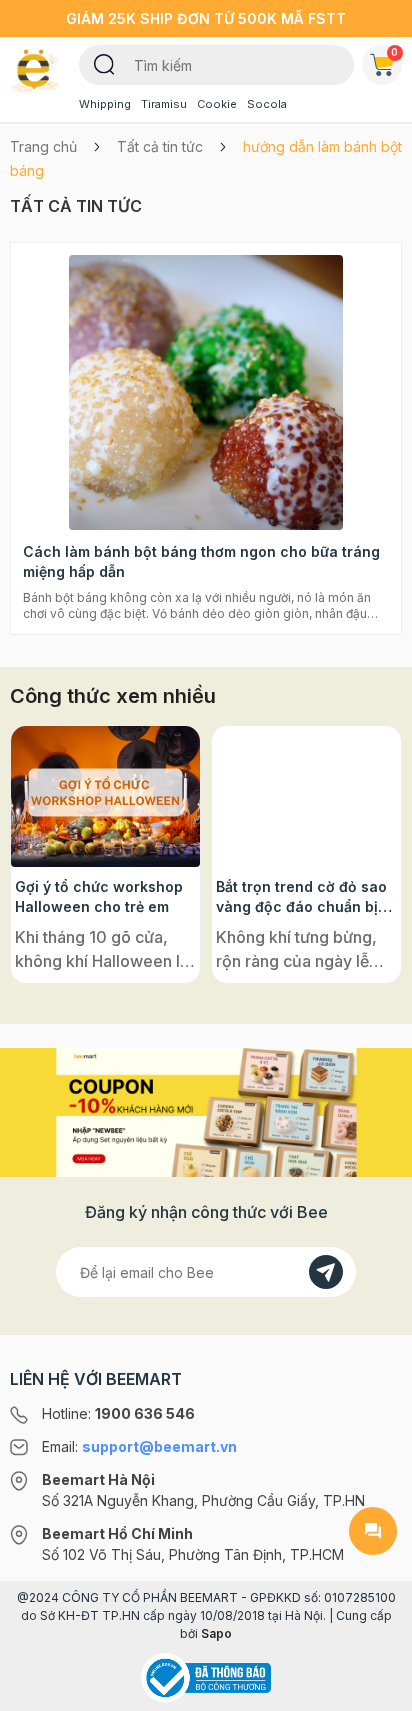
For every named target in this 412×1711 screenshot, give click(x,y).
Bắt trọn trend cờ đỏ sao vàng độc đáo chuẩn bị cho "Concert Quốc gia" (301, 897)
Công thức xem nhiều (113, 696)
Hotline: (118, 1413)
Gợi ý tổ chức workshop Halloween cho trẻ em (99, 896)
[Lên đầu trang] (373, 1687)
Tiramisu (164, 104)
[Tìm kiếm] (104, 63)
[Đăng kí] (326, 1272)
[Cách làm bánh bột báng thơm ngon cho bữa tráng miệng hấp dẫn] (206, 392)
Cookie (217, 104)
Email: (139, 1446)
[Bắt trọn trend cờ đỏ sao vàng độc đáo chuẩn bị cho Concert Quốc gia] (306, 797)
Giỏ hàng (394, 52)
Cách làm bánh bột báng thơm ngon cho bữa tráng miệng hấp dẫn (201, 561)
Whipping (105, 104)
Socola (267, 104)
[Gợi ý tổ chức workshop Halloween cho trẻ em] (105, 797)
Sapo (216, 1633)
